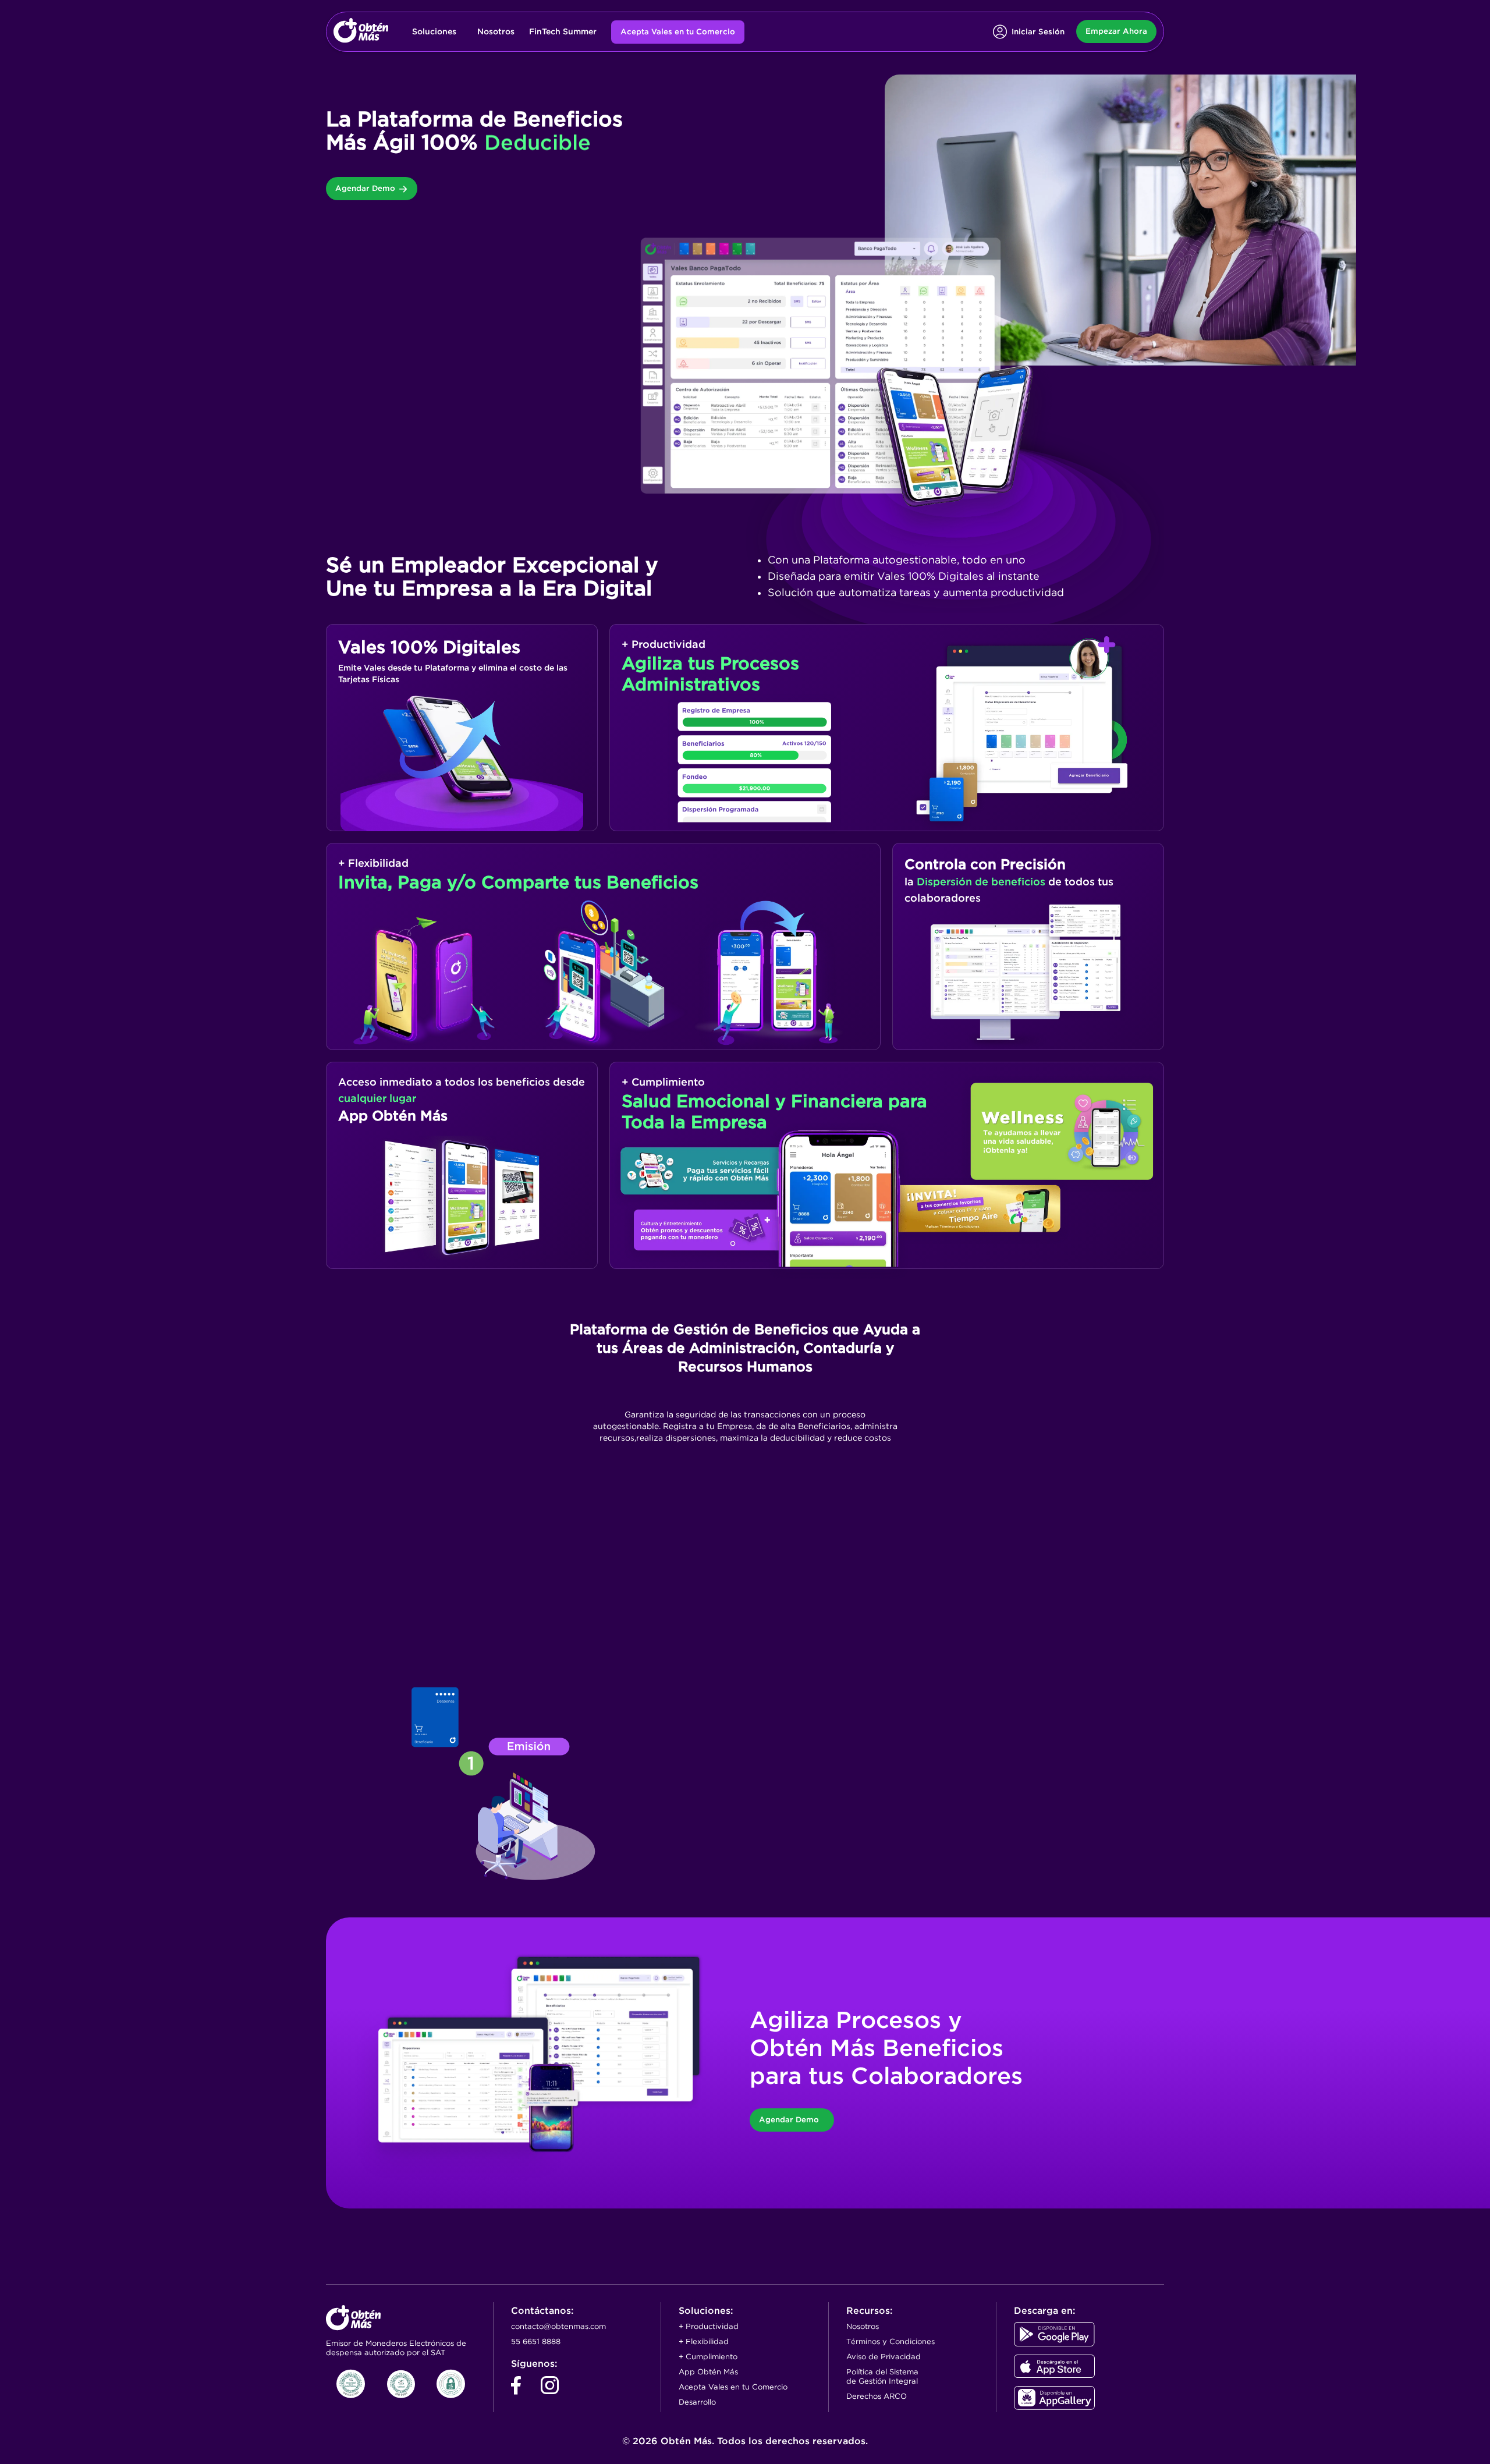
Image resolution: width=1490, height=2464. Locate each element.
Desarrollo (697, 2402)
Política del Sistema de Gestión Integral (882, 2376)
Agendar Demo (365, 188)
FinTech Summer (563, 31)
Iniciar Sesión (1038, 32)
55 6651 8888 (536, 2341)
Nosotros (496, 31)
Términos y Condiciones (891, 2341)
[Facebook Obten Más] (516, 2390)
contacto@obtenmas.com (558, 2326)
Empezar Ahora (1116, 31)
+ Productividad (709, 2326)
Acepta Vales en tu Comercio (678, 32)
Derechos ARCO (877, 2396)
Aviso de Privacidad (884, 2357)
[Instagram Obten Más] (550, 2390)
